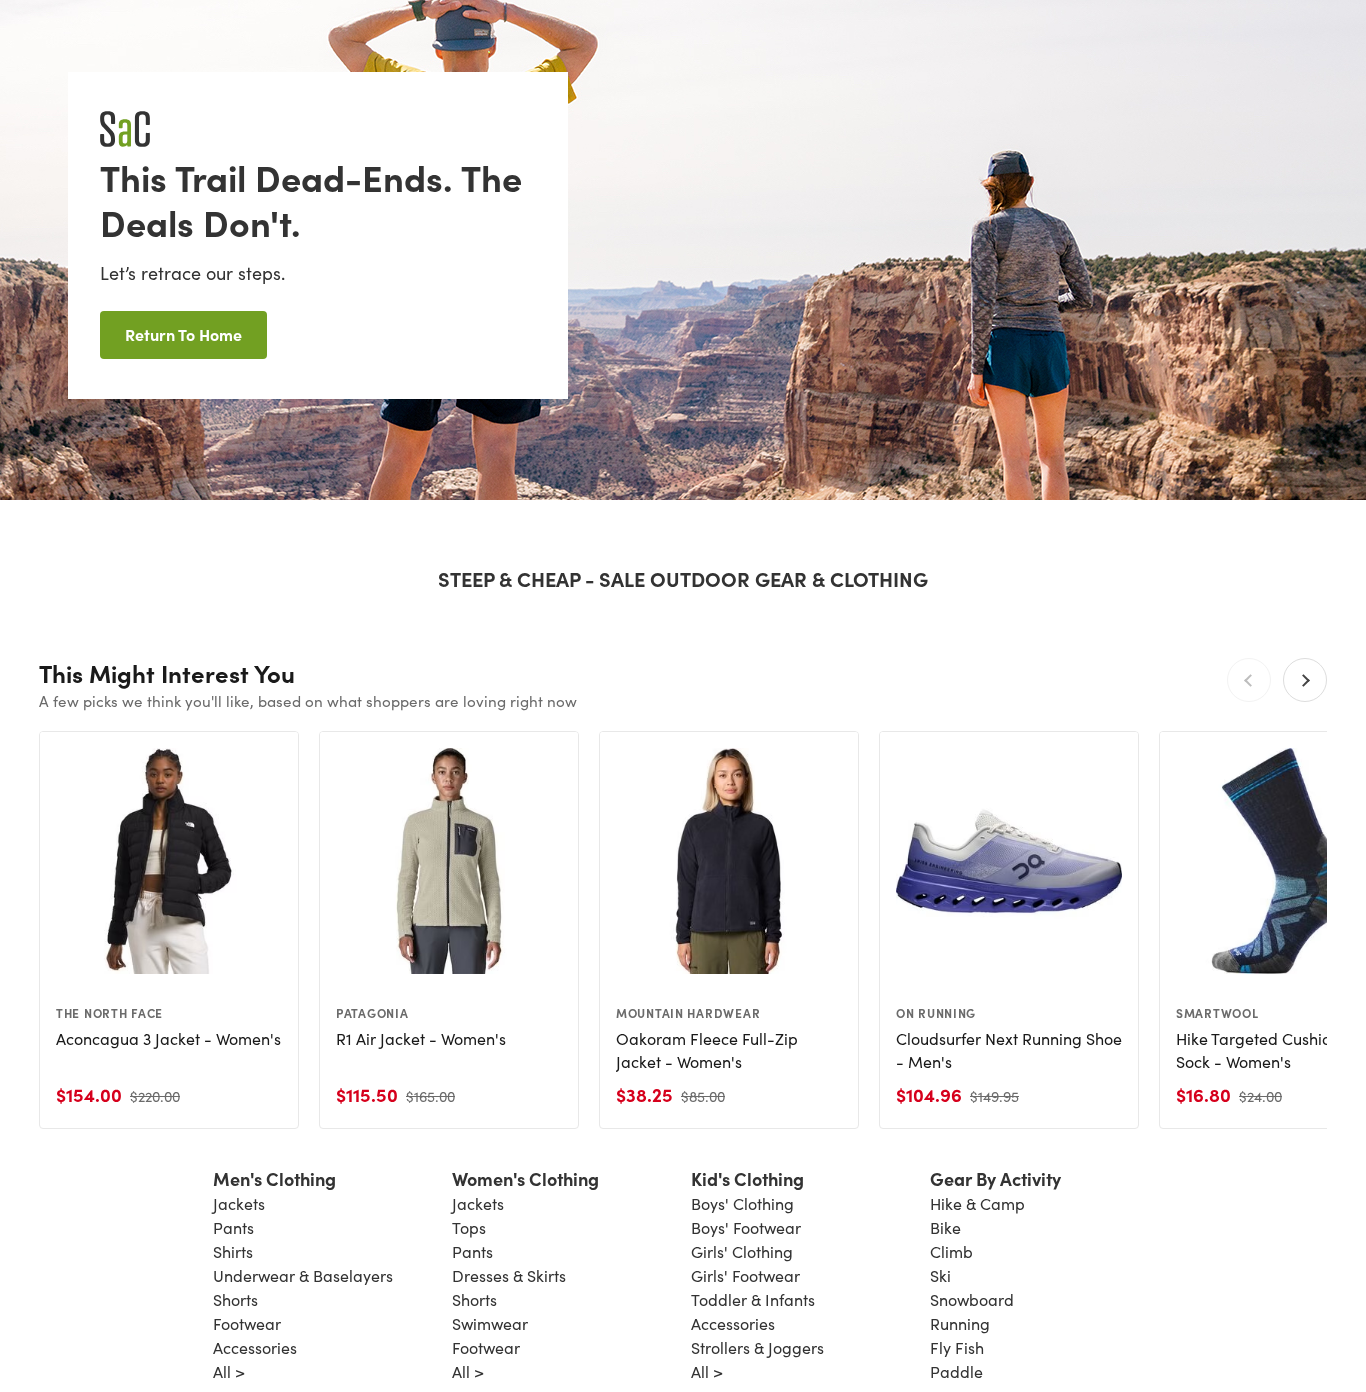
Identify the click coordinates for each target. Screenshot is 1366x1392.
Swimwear (490, 1323)
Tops (469, 1227)
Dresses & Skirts (509, 1275)
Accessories (255, 1347)
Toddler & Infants (753, 1299)
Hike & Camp (977, 1203)
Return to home (183, 334)
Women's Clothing (525, 1178)
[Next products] (1305, 680)
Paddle (956, 1371)
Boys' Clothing (742, 1203)
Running (960, 1323)
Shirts (233, 1251)
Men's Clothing (274, 1178)
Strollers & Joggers (757, 1347)
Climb (951, 1251)
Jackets (239, 1203)
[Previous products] (1249, 680)
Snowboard (972, 1299)
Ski (940, 1275)
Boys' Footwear (746, 1227)
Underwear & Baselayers (303, 1275)
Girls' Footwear (745, 1275)
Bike (945, 1227)
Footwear (247, 1323)
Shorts (235, 1299)
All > (229, 1371)
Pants (233, 1227)
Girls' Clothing (742, 1251)
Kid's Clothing (747, 1178)
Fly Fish (957, 1347)
